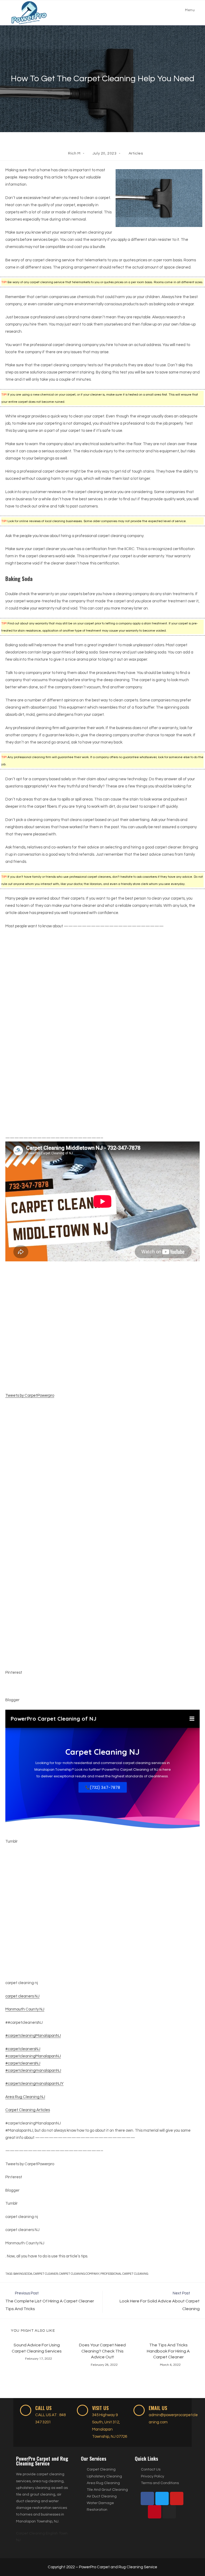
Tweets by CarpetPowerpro (30, 1395)
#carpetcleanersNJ (23, 2049)
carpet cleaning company (79, 2274)
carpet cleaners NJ (22, 1996)
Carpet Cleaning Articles (28, 2110)
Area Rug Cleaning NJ (25, 2097)
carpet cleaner (46, 2274)
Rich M (74, 153)
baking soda (23, 2274)
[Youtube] (177, 2498)
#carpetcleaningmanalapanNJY (34, 2084)
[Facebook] (147, 2498)
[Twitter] (162, 2498)
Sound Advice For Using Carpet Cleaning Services (37, 2348)
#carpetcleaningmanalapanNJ (33, 2071)
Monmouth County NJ (25, 2009)
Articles (136, 153)
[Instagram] (169, 2512)
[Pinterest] (155, 2512)
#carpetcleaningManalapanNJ (33, 2036)
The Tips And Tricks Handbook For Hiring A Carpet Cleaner (168, 2351)
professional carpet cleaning (124, 2274)
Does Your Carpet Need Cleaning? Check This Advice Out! (102, 2351)
